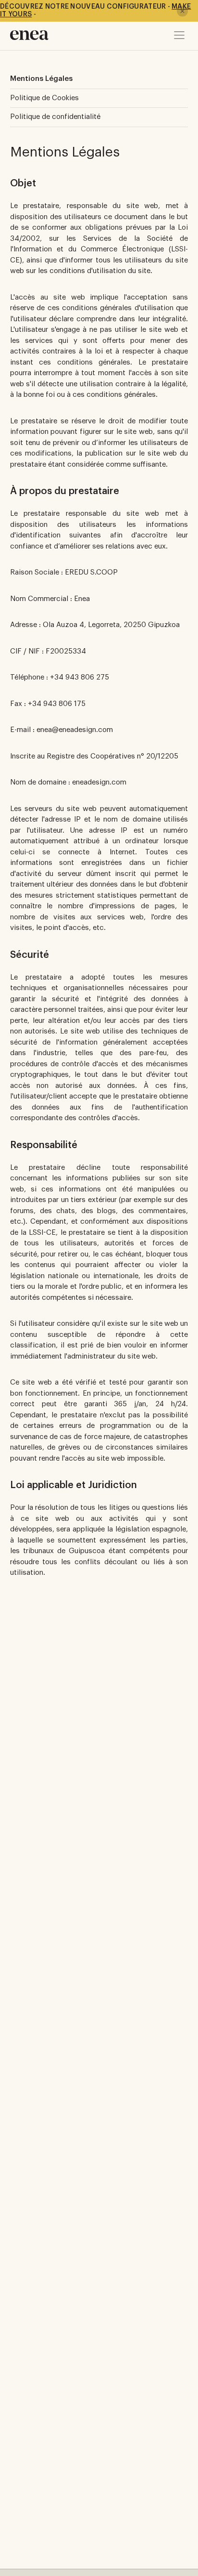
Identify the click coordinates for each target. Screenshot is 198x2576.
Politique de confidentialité (55, 117)
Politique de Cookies (44, 98)
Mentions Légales (41, 79)
